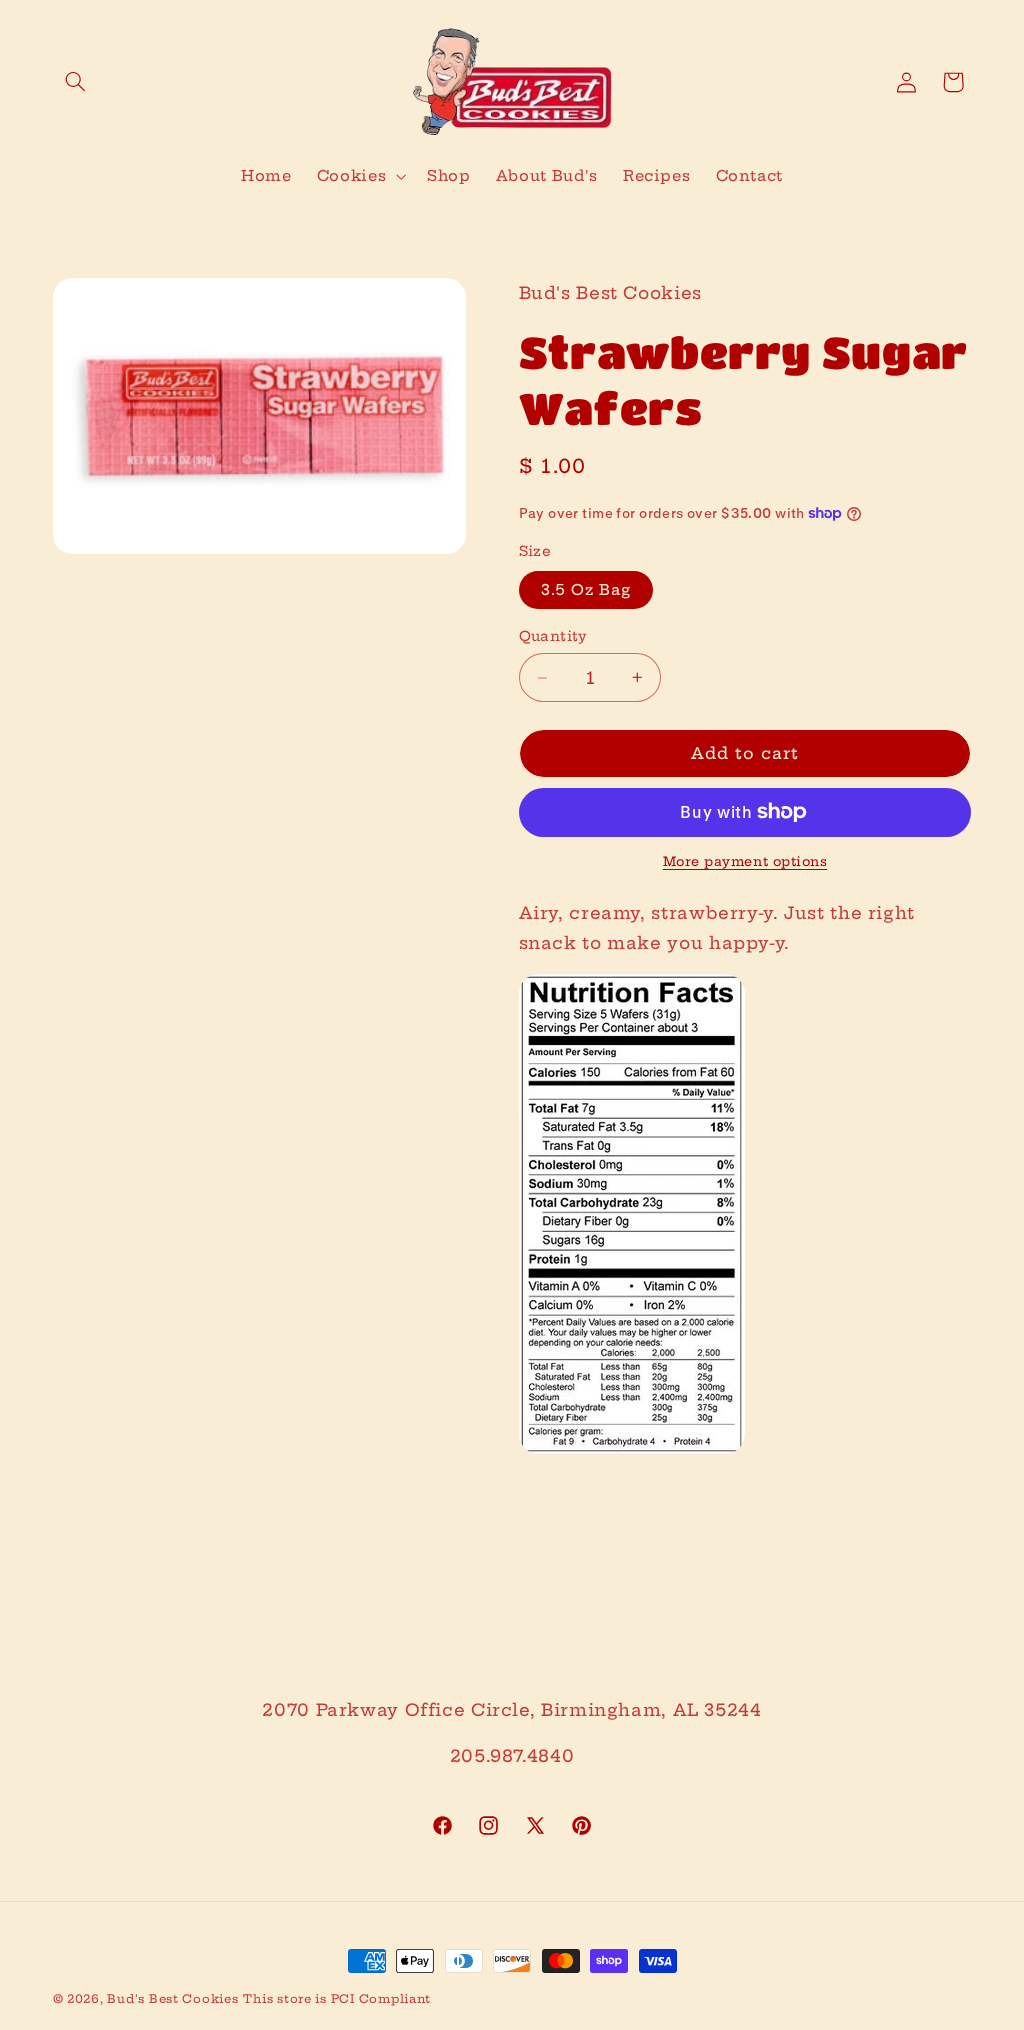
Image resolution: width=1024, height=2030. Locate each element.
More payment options (745, 861)
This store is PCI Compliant (337, 1999)
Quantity (553, 636)
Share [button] (567, 1515)
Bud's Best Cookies (172, 1999)
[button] (76, 82)
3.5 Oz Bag (586, 589)
